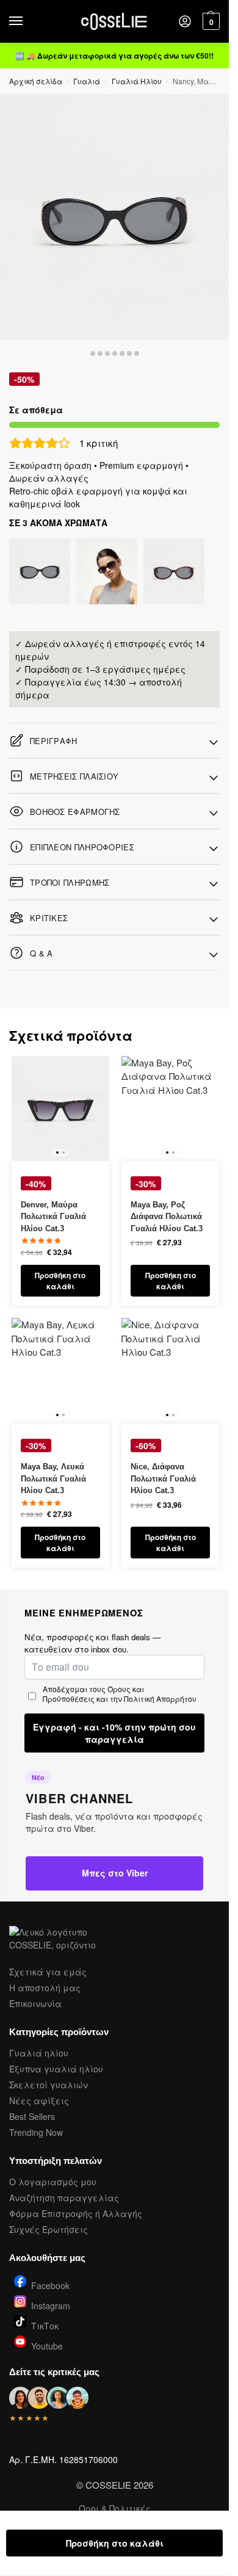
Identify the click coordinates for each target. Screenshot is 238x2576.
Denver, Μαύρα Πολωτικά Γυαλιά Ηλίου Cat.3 (53, 1217)
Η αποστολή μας (45, 1988)
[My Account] (185, 22)
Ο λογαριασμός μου (53, 2182)
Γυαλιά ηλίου (39, 2053)
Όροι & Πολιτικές (115, 2508)
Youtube (47, 2345)
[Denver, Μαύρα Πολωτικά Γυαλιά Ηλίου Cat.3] (60, 1109)
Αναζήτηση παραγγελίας (64, 2198)
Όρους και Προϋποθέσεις (93, 1694)
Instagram (51, 2305)
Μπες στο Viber (115, 1873)
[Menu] (27, 21)
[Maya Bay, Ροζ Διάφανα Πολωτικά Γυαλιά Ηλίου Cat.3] (170, 1109)
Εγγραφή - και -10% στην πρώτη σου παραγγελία (114, 1733)
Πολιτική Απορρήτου (160, 1699)
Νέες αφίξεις (39, 2100)
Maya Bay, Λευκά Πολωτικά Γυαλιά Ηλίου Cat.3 (53, 1478)
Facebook (50, 2285)
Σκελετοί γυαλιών (49, 2085)
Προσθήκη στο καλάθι (115, 2543)
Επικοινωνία (35, 2003)
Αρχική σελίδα (36, 81)
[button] (210, 21)
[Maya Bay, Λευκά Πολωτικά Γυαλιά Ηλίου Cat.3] (60, 1371)
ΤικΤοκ (45, 2325)
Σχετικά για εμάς (48, 1972)
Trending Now (36, 2132)
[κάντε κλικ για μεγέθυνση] (114, 217)
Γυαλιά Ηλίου (137, 81)
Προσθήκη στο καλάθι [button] (60, 1281)
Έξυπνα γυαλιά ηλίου (56, 2069)
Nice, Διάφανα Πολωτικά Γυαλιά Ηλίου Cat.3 (163, 1478)
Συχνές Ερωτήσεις (49, 2229)
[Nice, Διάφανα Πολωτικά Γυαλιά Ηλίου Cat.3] (170, 1371)
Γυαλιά (87, 81)
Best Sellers (32, 2116)
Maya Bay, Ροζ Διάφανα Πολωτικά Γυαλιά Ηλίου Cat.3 (167, 1217)
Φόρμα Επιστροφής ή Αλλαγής (76, 2213)
